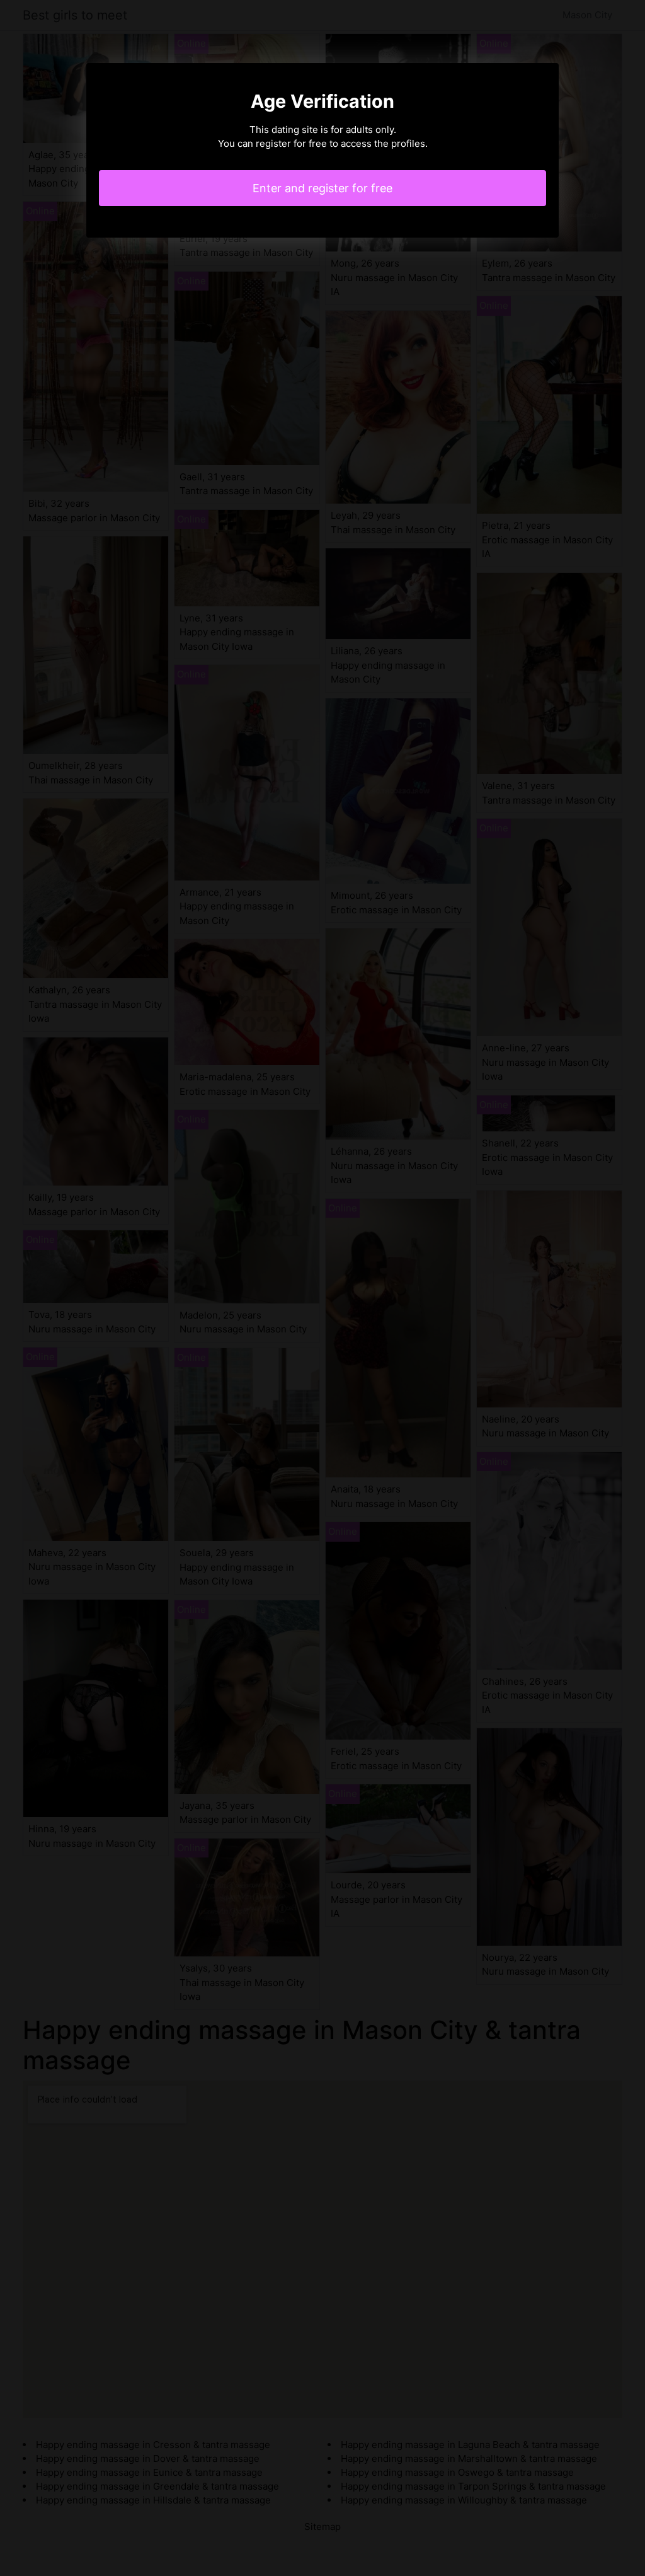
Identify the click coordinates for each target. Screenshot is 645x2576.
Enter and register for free (322, 188)
